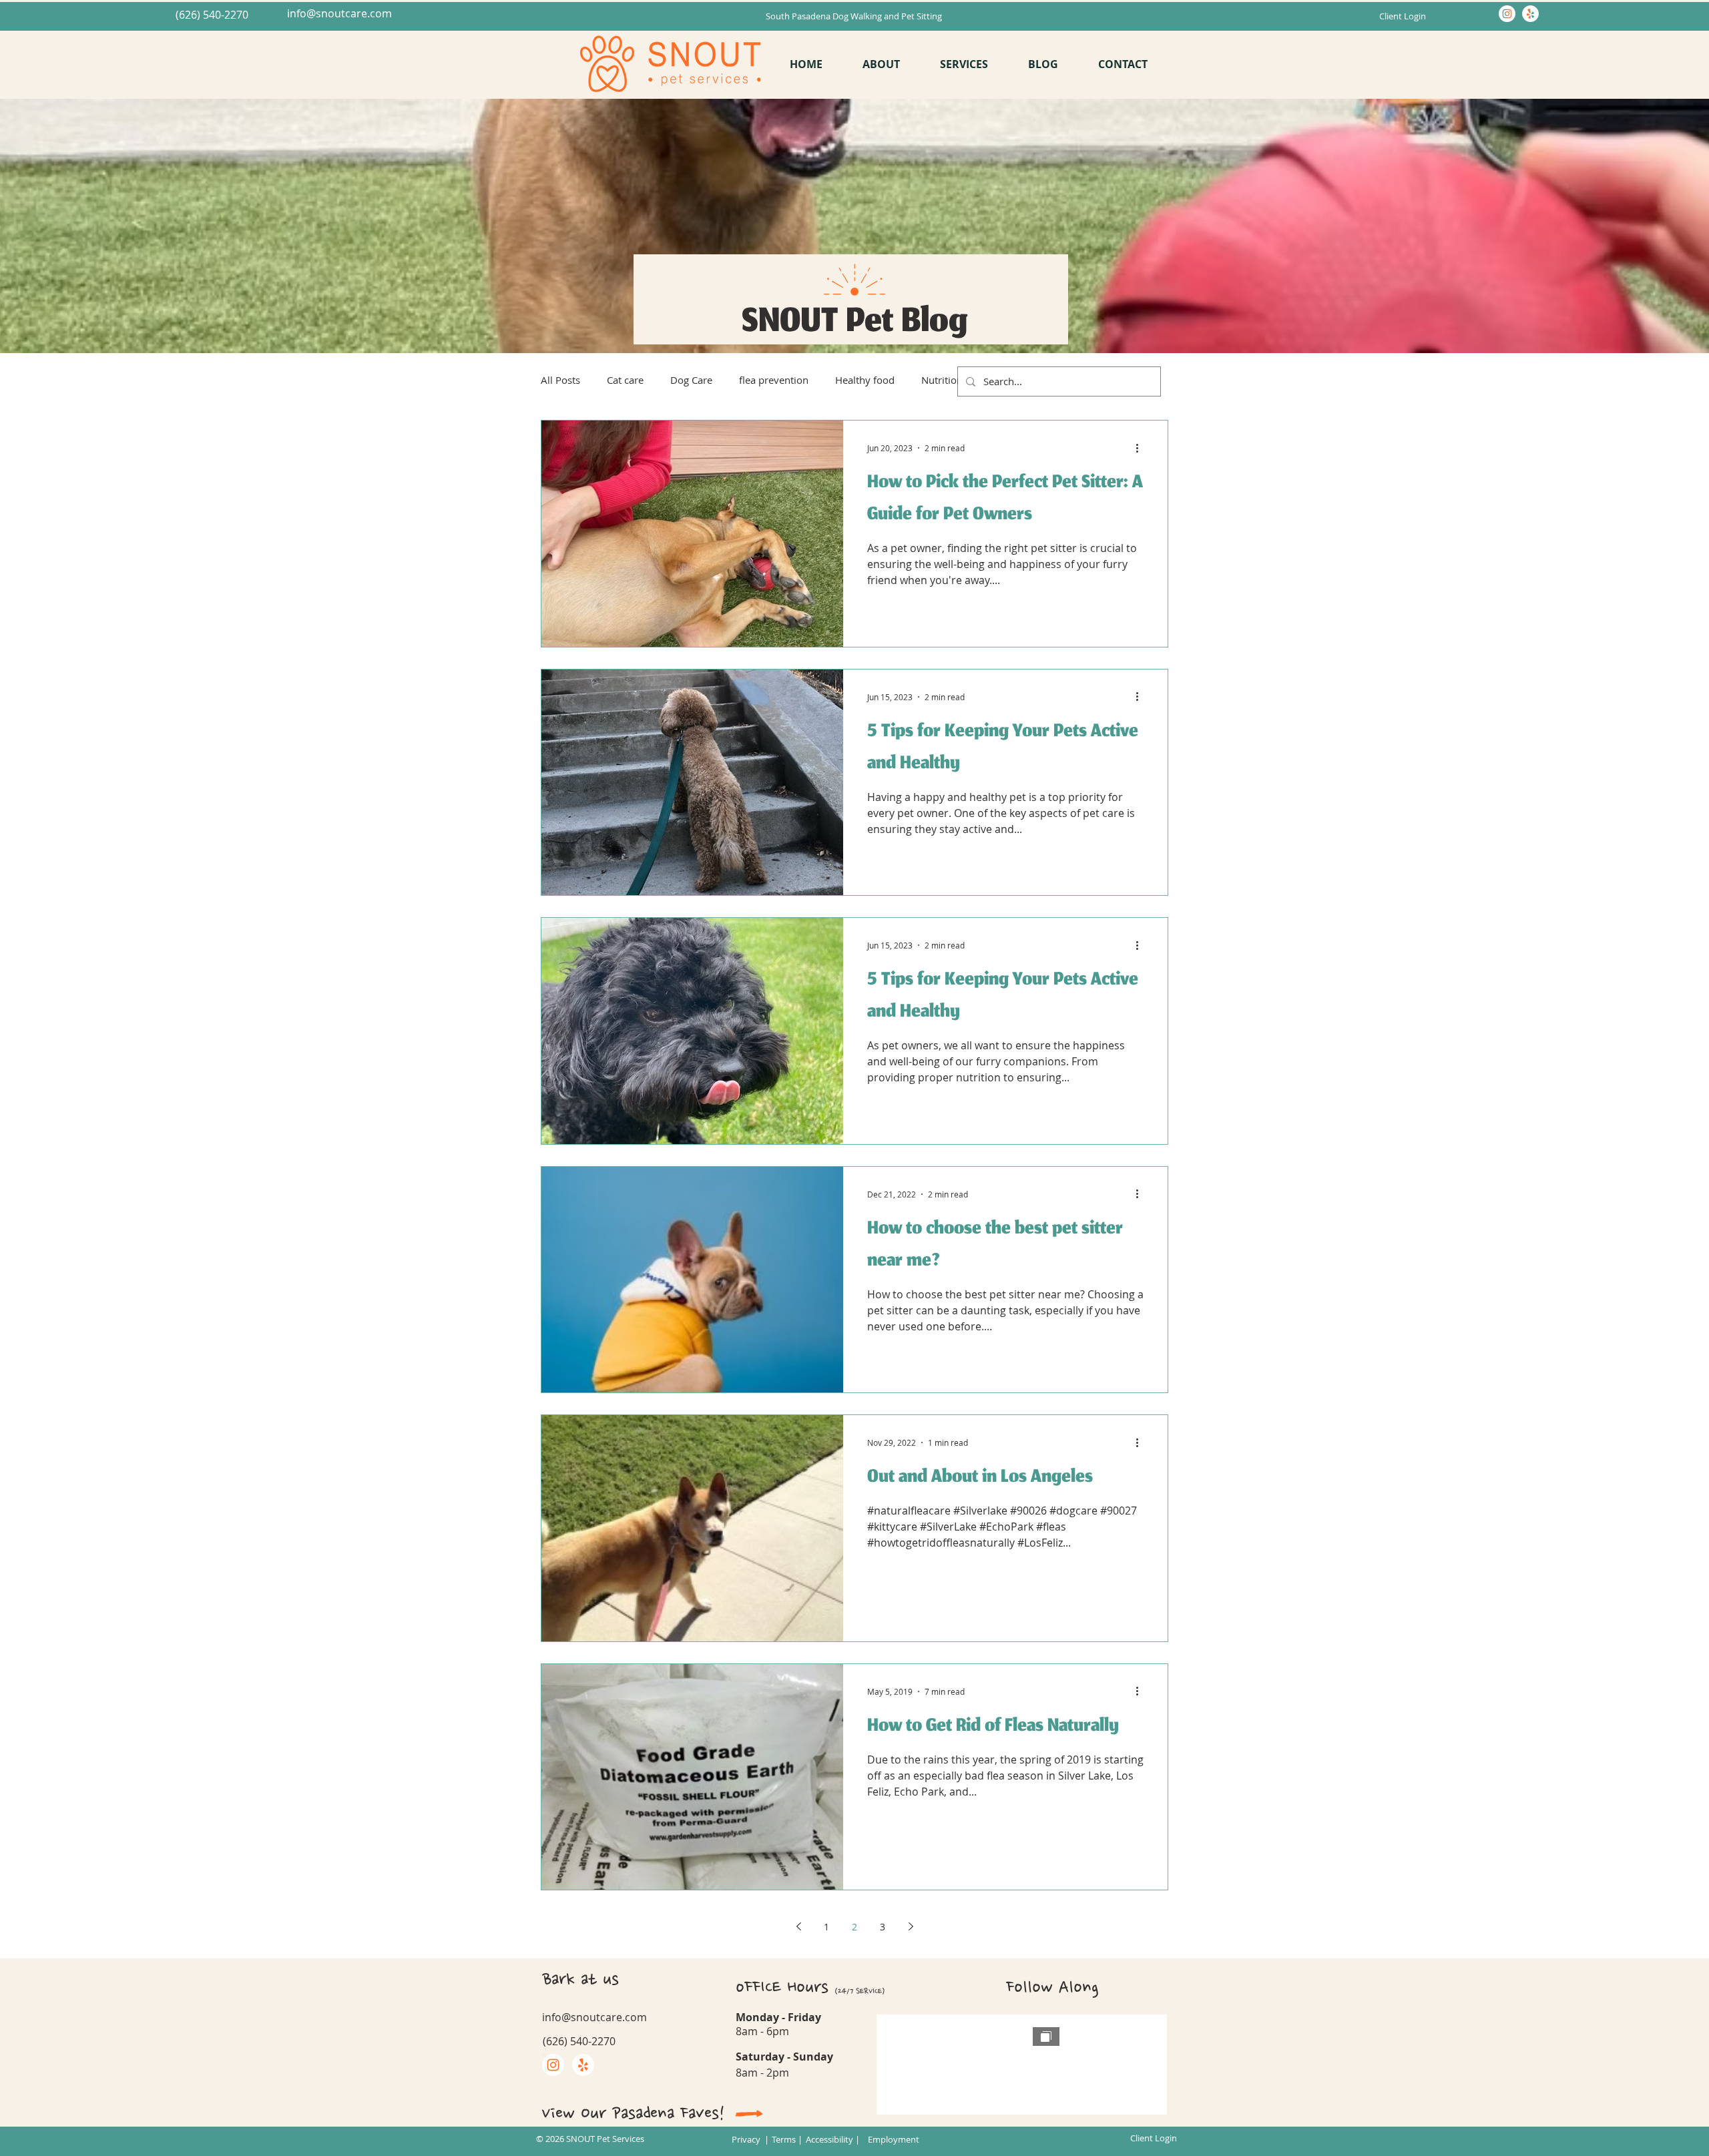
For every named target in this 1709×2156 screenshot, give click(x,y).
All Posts (560, 380)
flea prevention (774, 380)
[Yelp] (1530, 14)
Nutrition (942, 380)
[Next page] (911, 1926)
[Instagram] (1507, 14)
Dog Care (691, 380)
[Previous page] (798, 1926)
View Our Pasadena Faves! (633, 2113)
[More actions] (1142, 448)
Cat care (625, 380)
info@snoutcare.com (339, 13)
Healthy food (865, 380)
